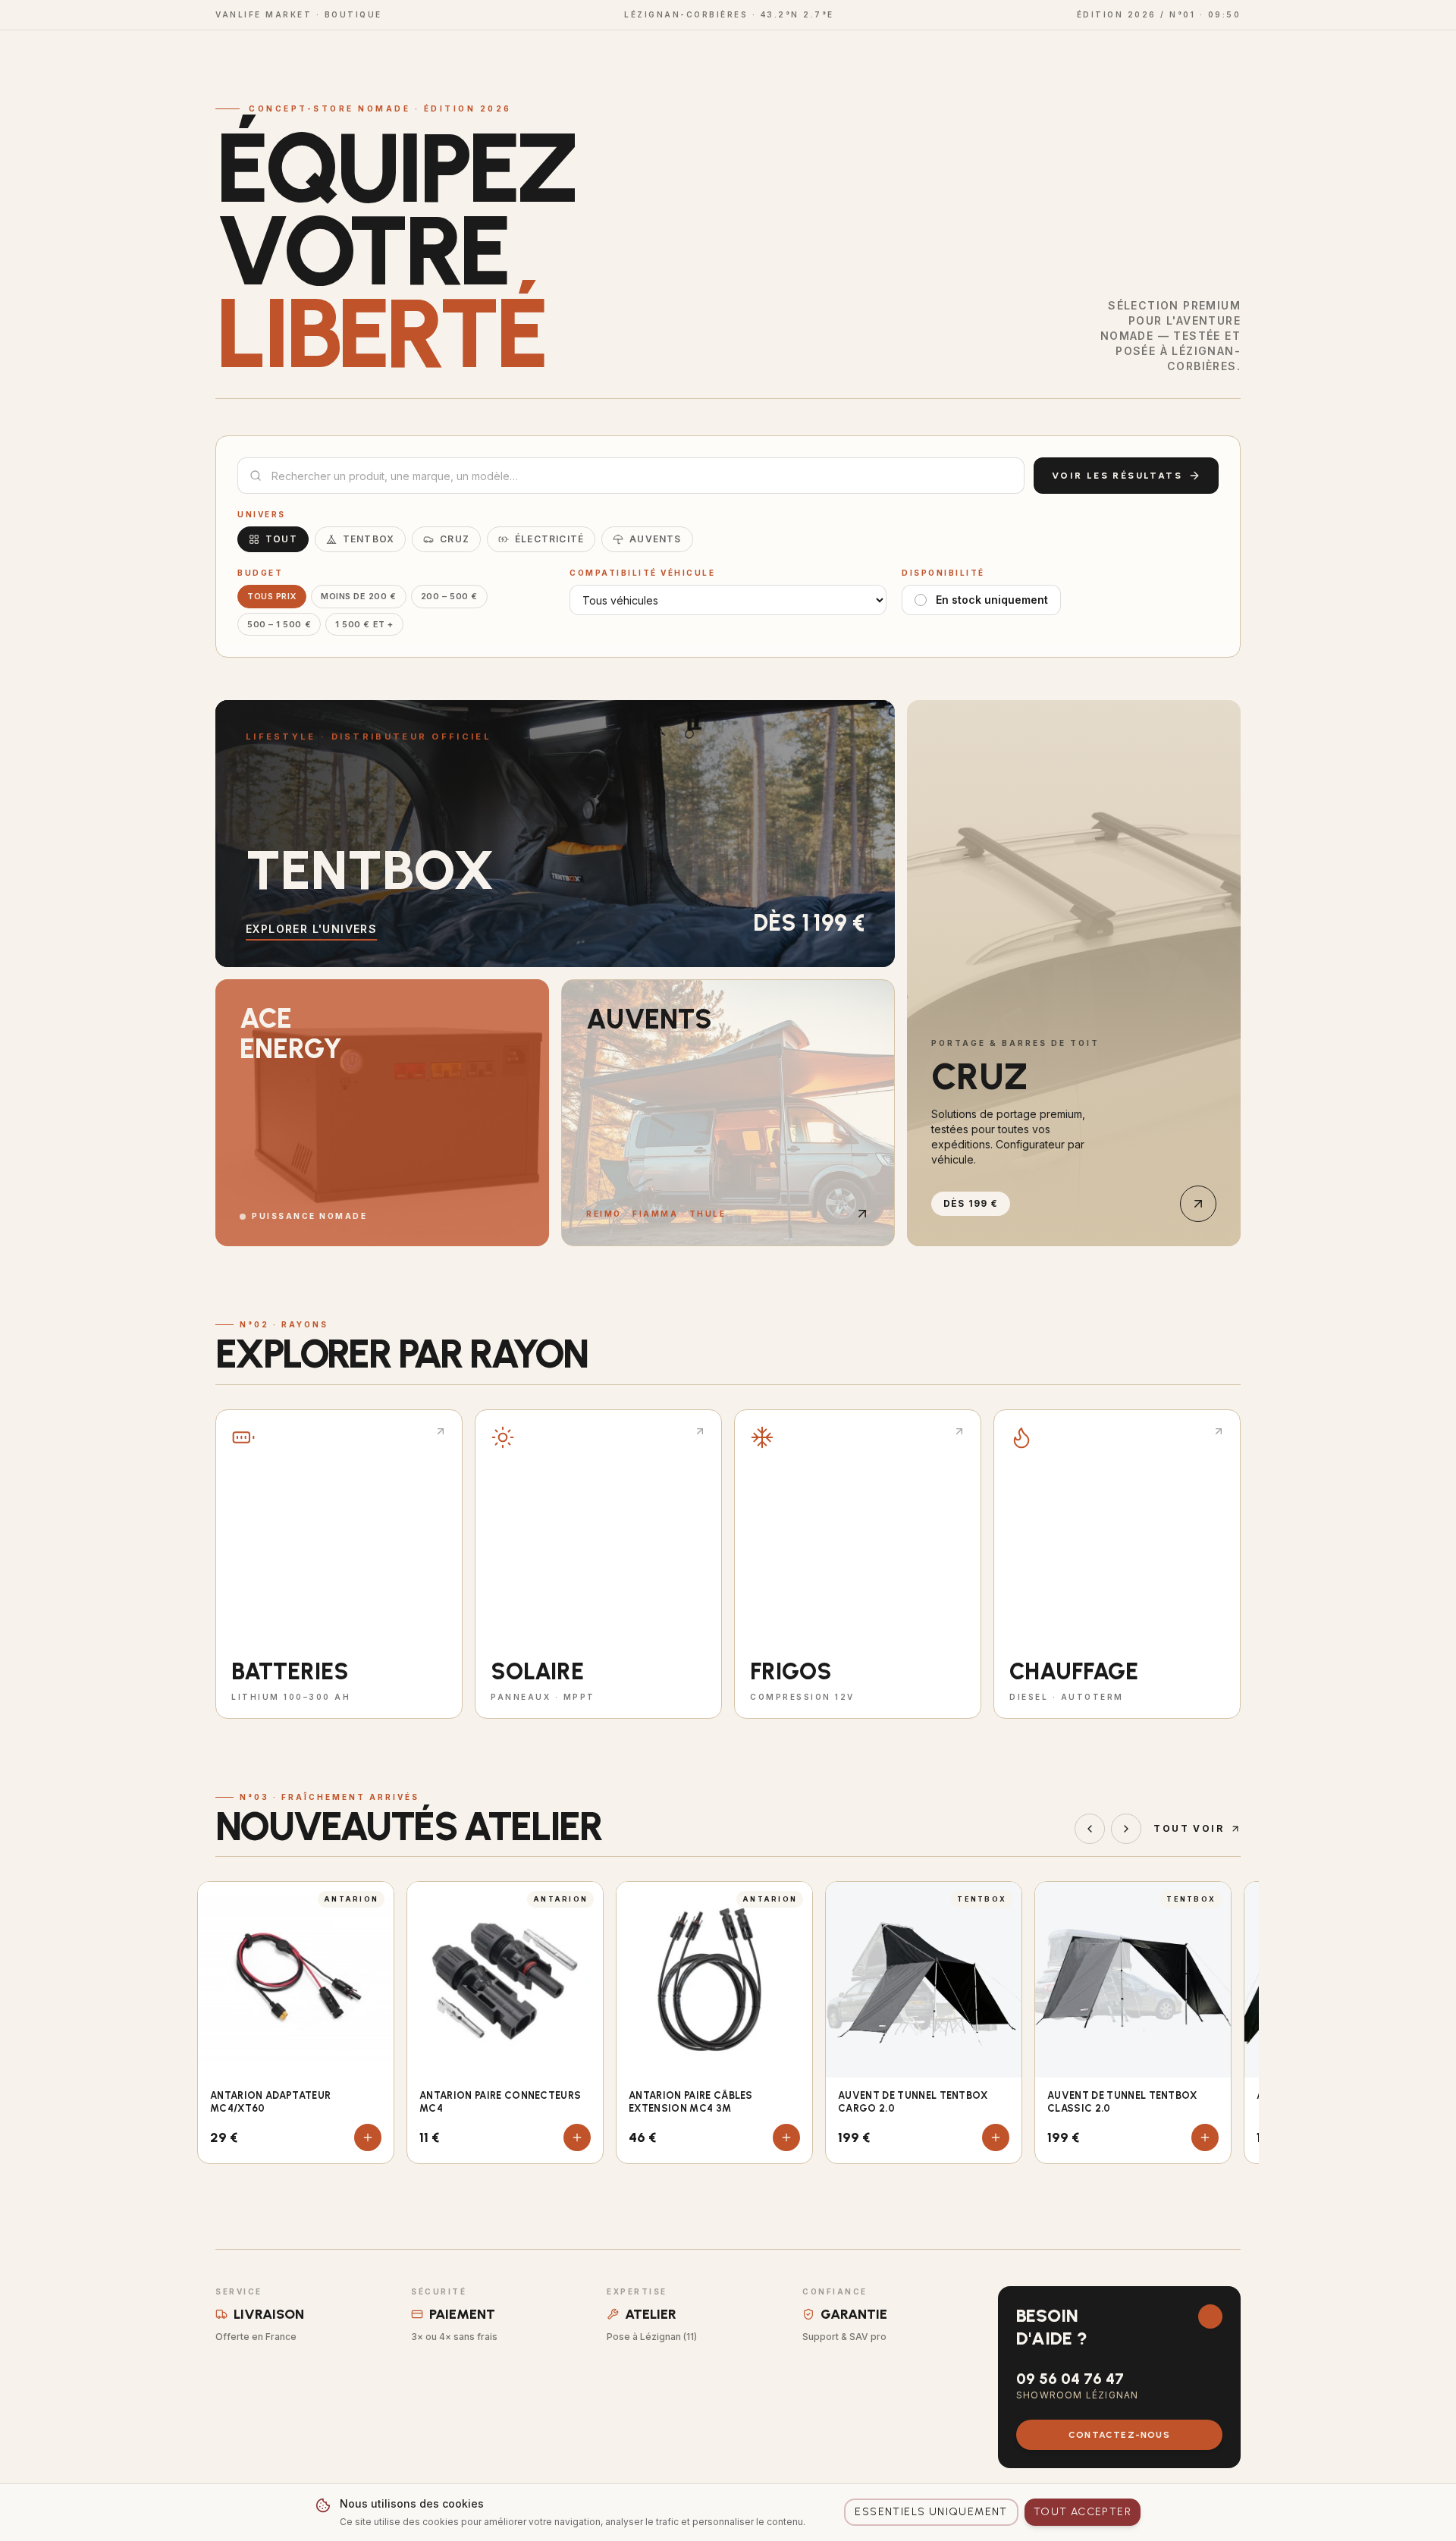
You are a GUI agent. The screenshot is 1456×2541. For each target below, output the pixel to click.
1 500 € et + (364, 624)
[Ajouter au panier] (368, 2137)
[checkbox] (921, 600)
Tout (281, 539)
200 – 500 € (449, 596)
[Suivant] (1126, 1829)
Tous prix (272, 596)
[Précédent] (1090, 1829)
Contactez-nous (1119, 2435)
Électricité (549, 539)
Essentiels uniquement (931, 2512)
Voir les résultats (1117, 476)
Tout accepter (1083, 2512)
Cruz (455, 539)
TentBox (369, 539)
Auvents (655, 539)
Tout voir (1189, 1828)
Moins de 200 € (359, 596)
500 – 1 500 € (279, 624)
